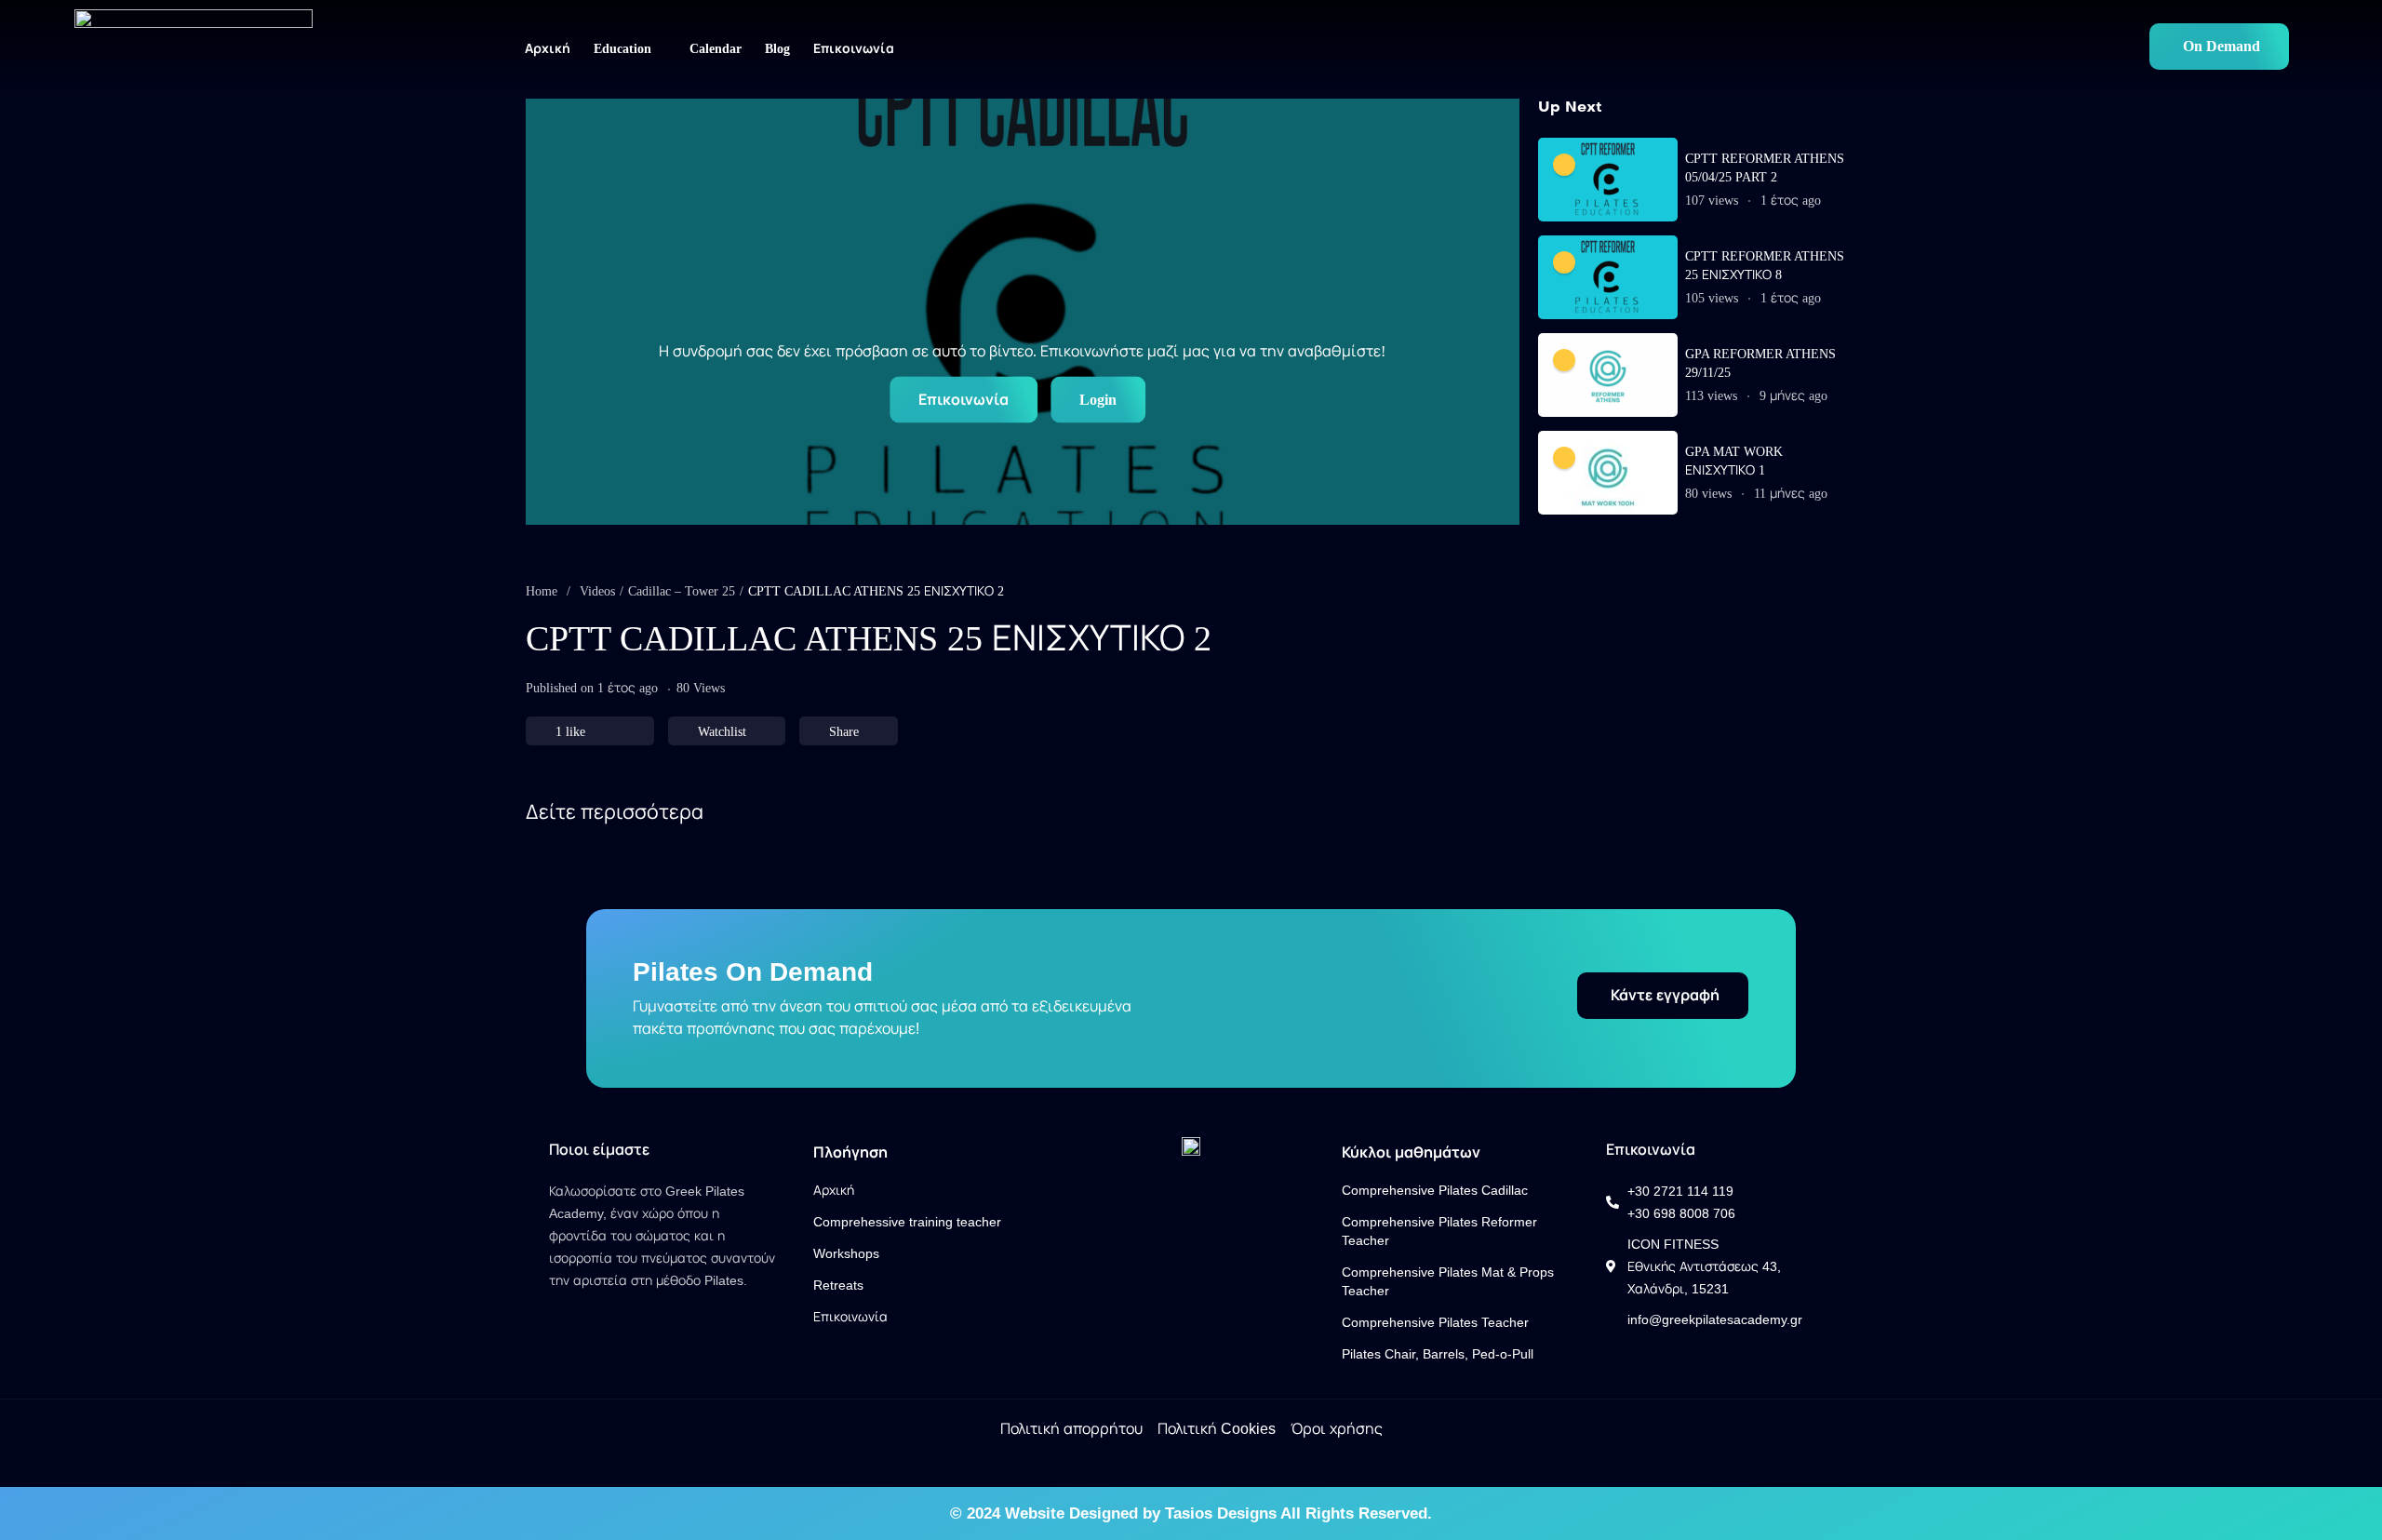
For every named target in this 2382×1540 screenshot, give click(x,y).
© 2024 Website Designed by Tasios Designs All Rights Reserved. (1191, 1513)
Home (542, 591)
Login (1098, 400)
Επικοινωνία (964, 400)
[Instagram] (585, 1308)
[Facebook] (556, 1308)
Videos (597, 591)
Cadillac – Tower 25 (682, 591)
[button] (2219, 47)
